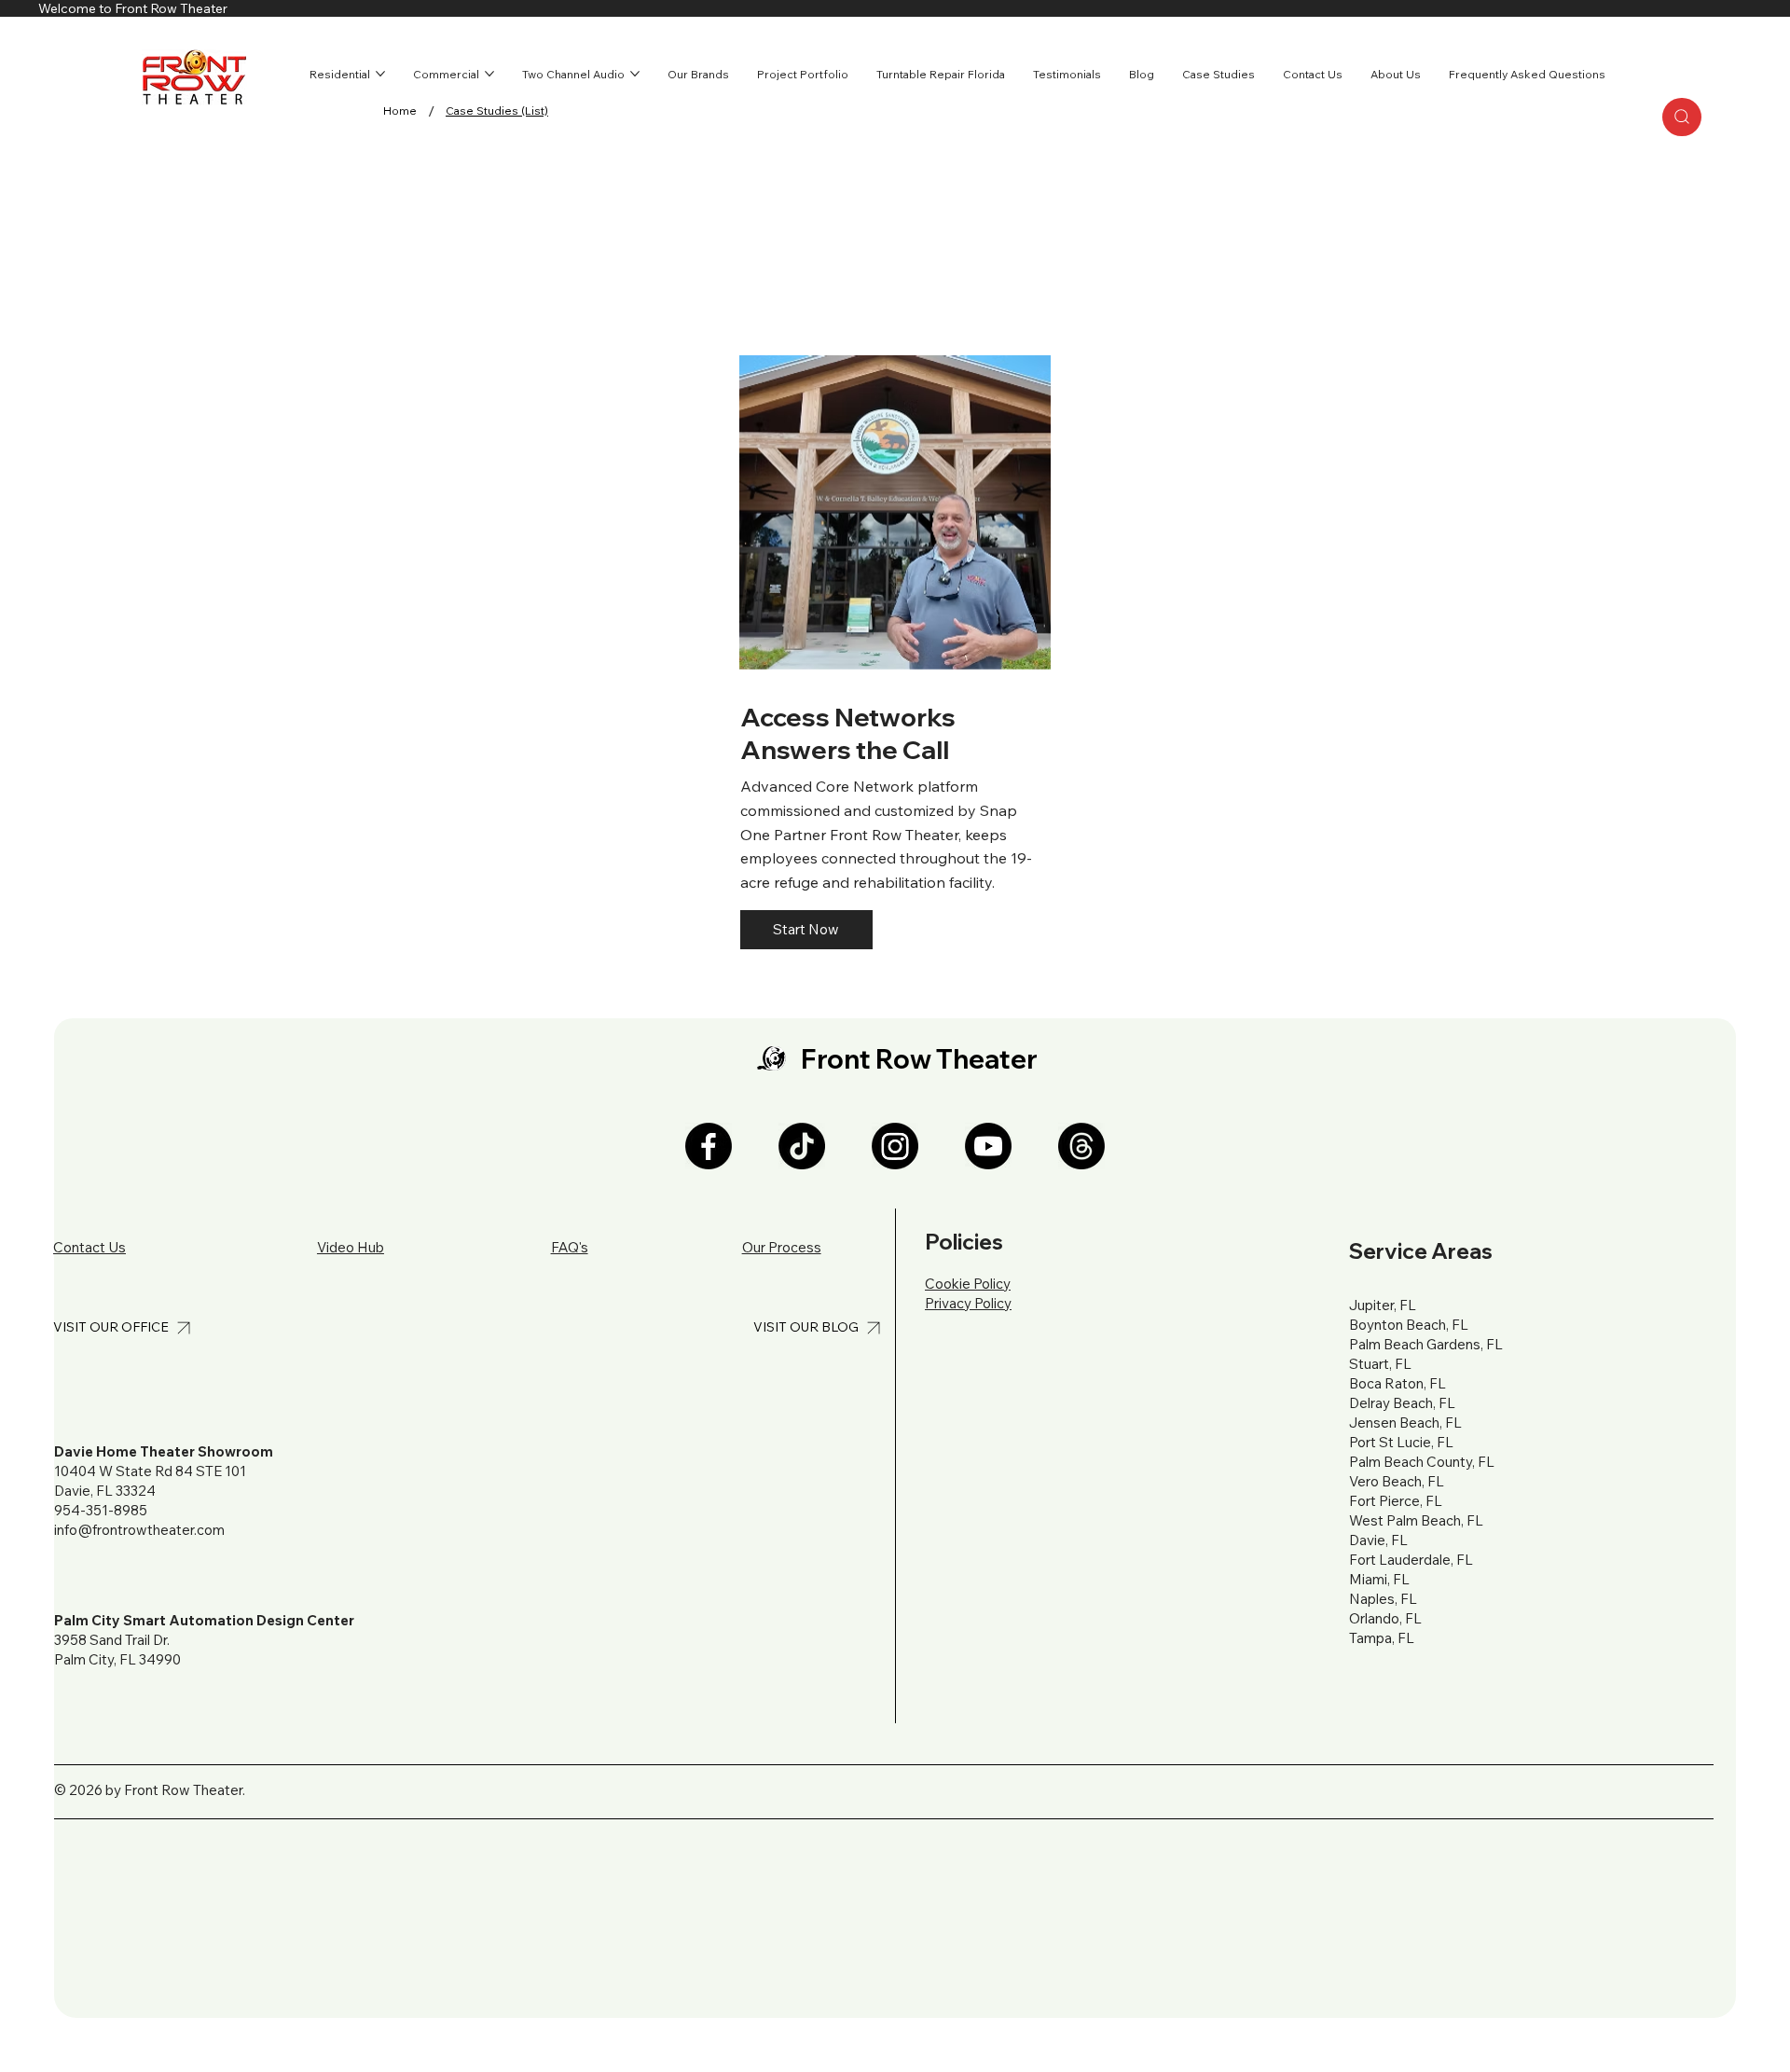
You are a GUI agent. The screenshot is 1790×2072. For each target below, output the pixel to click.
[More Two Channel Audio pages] (635, 74)
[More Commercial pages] (489, 74)
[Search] (1682, 117)
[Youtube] (988, 1146)
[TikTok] (802, 1146)
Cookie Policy (968, 1284)
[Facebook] (709, 1146)
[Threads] (1081, 1146)
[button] (806, 930)
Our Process (782, 1247)
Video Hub (351, 1247)
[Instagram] (895, 1146)
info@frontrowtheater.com (139, 1530)
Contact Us (89, 1247)
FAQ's (570, 1247)
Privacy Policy (968, 1303)
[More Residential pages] (380, 74)
